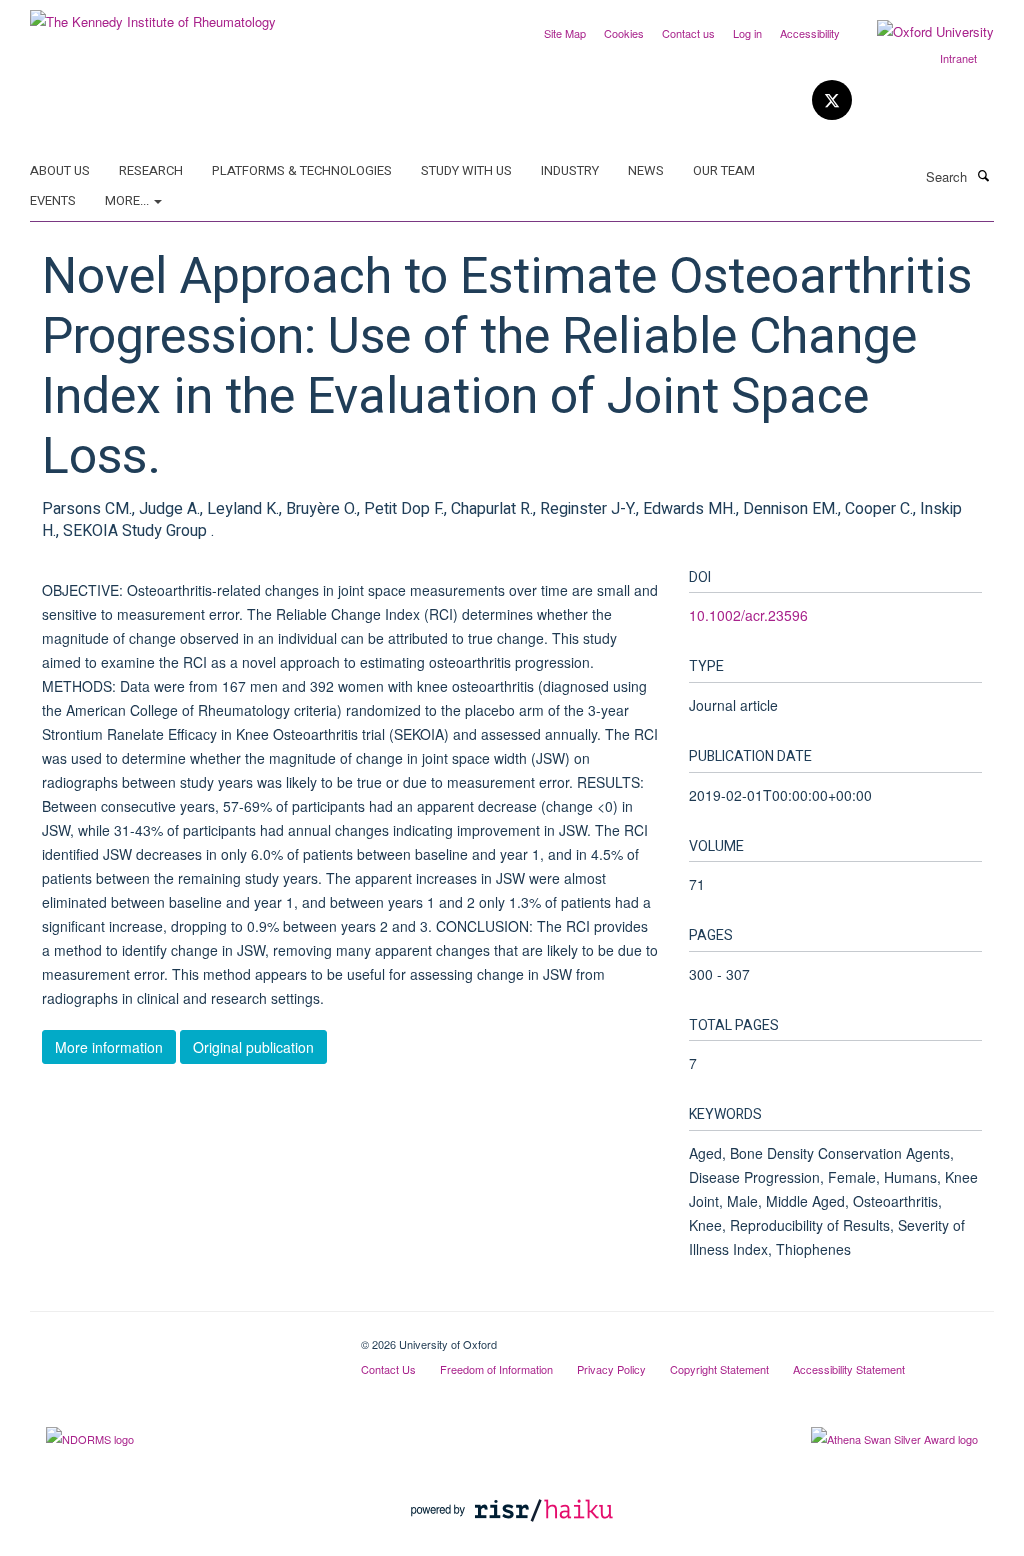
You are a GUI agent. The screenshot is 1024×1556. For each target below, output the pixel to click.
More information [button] (109, 1047)
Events (53, 200)
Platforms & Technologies (302, 170)
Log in (747, 33)
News (646, 170)
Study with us (466, 170)
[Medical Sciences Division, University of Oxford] (180, 1337)
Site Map (565, 33)
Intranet (958, 58)
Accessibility (810, 33)
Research (151, 170)
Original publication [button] (253, 1047)
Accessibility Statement (849, 1369)
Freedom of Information (496, 1369)
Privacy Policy (611, 1369)
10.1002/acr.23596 (748, 615)
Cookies (624, 33)
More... (128, 200)
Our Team (724, 170)
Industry (570, 170)
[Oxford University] (920, 32)
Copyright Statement (719, 1369)
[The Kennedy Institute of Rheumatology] (153, 14)
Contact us (688, 33)
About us (60, 170)
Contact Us (388, 1369)
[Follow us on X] (832, 100)
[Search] (983, 175)
